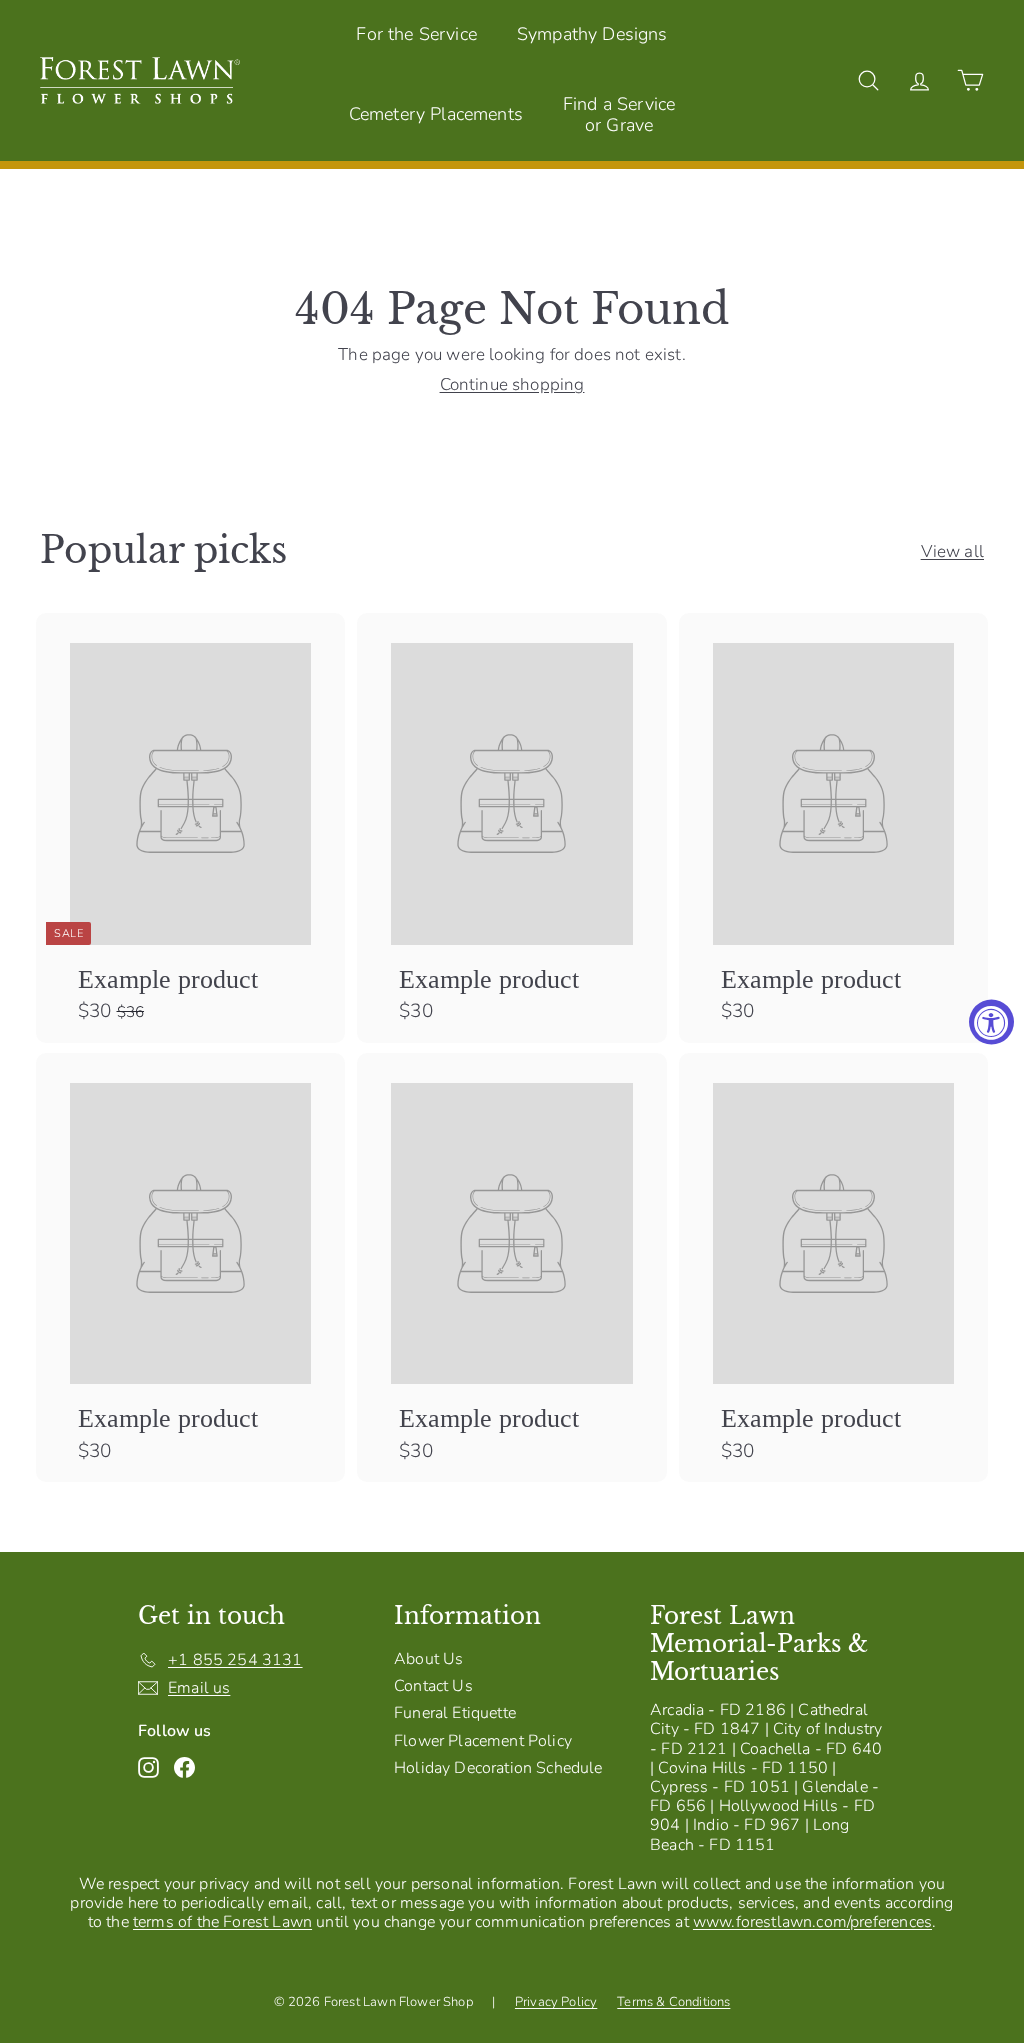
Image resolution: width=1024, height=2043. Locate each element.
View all (952, 552)
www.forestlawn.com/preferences (812, 1922)
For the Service (416, 34)
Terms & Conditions (673, 2002)
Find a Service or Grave (619, 115)
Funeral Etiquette (455, 1713)
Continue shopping (512, 384)
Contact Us (433, 1686)
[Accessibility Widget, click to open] (991, 1021)
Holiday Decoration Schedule (498, 1768)
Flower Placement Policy (483, 1741)
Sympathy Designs (592, 34)
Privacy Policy (556, 2002)
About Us (428, 1659)
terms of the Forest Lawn (222, 1922)
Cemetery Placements (436, 114)
